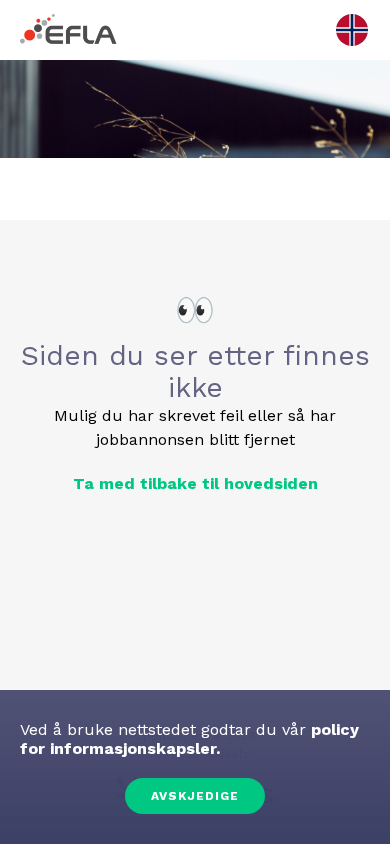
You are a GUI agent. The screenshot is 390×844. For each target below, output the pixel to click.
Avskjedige (195, 796)
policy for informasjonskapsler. (189, 739)
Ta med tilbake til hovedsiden (195, 483)
